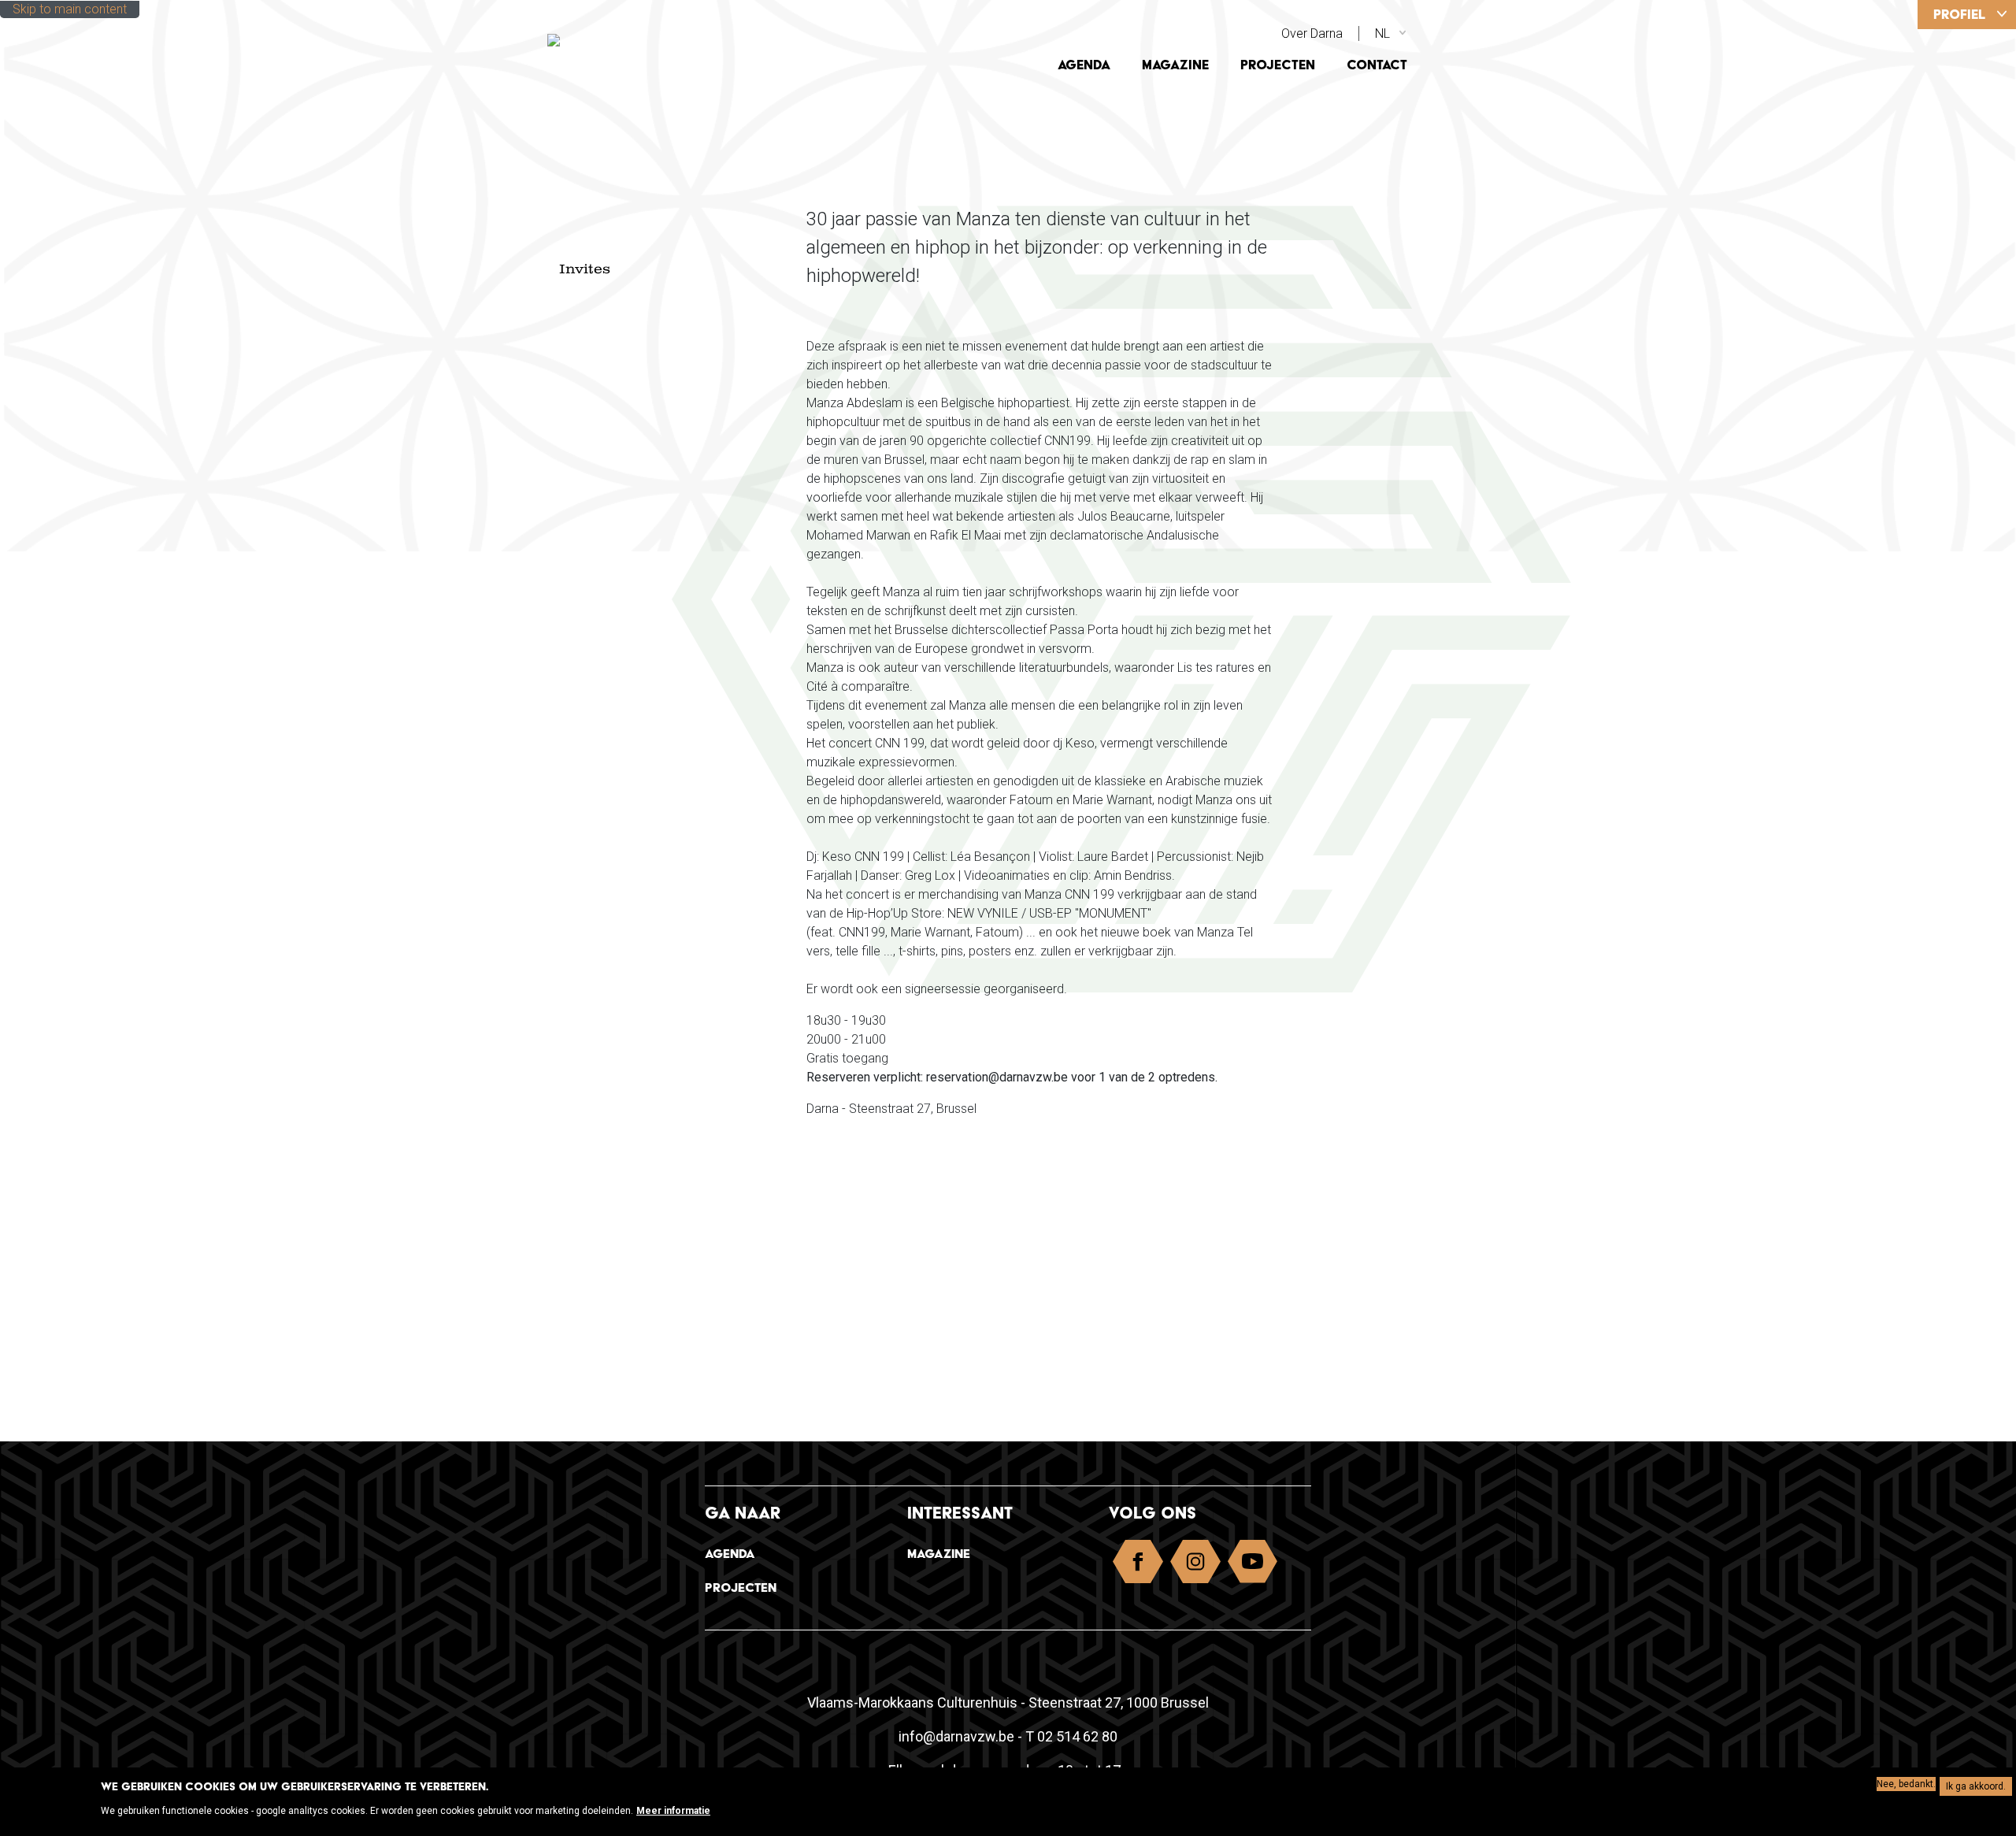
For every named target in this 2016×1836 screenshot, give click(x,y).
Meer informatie (673, 1811)
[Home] (656, 39)
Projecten (1278, 65)
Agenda (1084, 65)
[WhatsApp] (1979, 224)
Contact (1377, 65)
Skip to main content (70, 9)
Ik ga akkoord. (1976, 1786)
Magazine (1175, 65)
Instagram (1195, 1565)
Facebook (1138, 1565)
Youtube (1253, 1565)
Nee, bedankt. (1906, 1784)
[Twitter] (1979, 166)
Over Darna (1312, 33)
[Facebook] (1979, 108)
